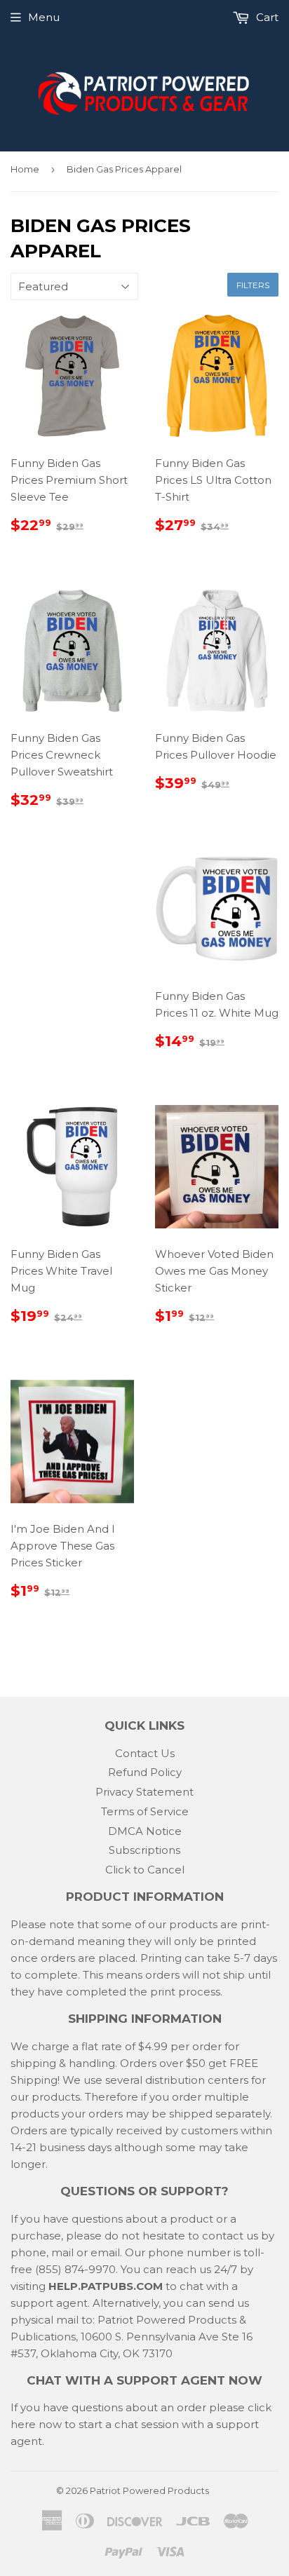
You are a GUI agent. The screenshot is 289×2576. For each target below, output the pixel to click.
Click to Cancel (145, 1870)
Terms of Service (145, 1811)
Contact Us (145, 1753)
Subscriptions (144, 1850)
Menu (44, 17)
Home (25, 169)
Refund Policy (145, 1772)
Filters (253, 285)
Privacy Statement (144, 1792)
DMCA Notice (145, 1831)
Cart (266, 17)
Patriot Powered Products (149, 2490)
